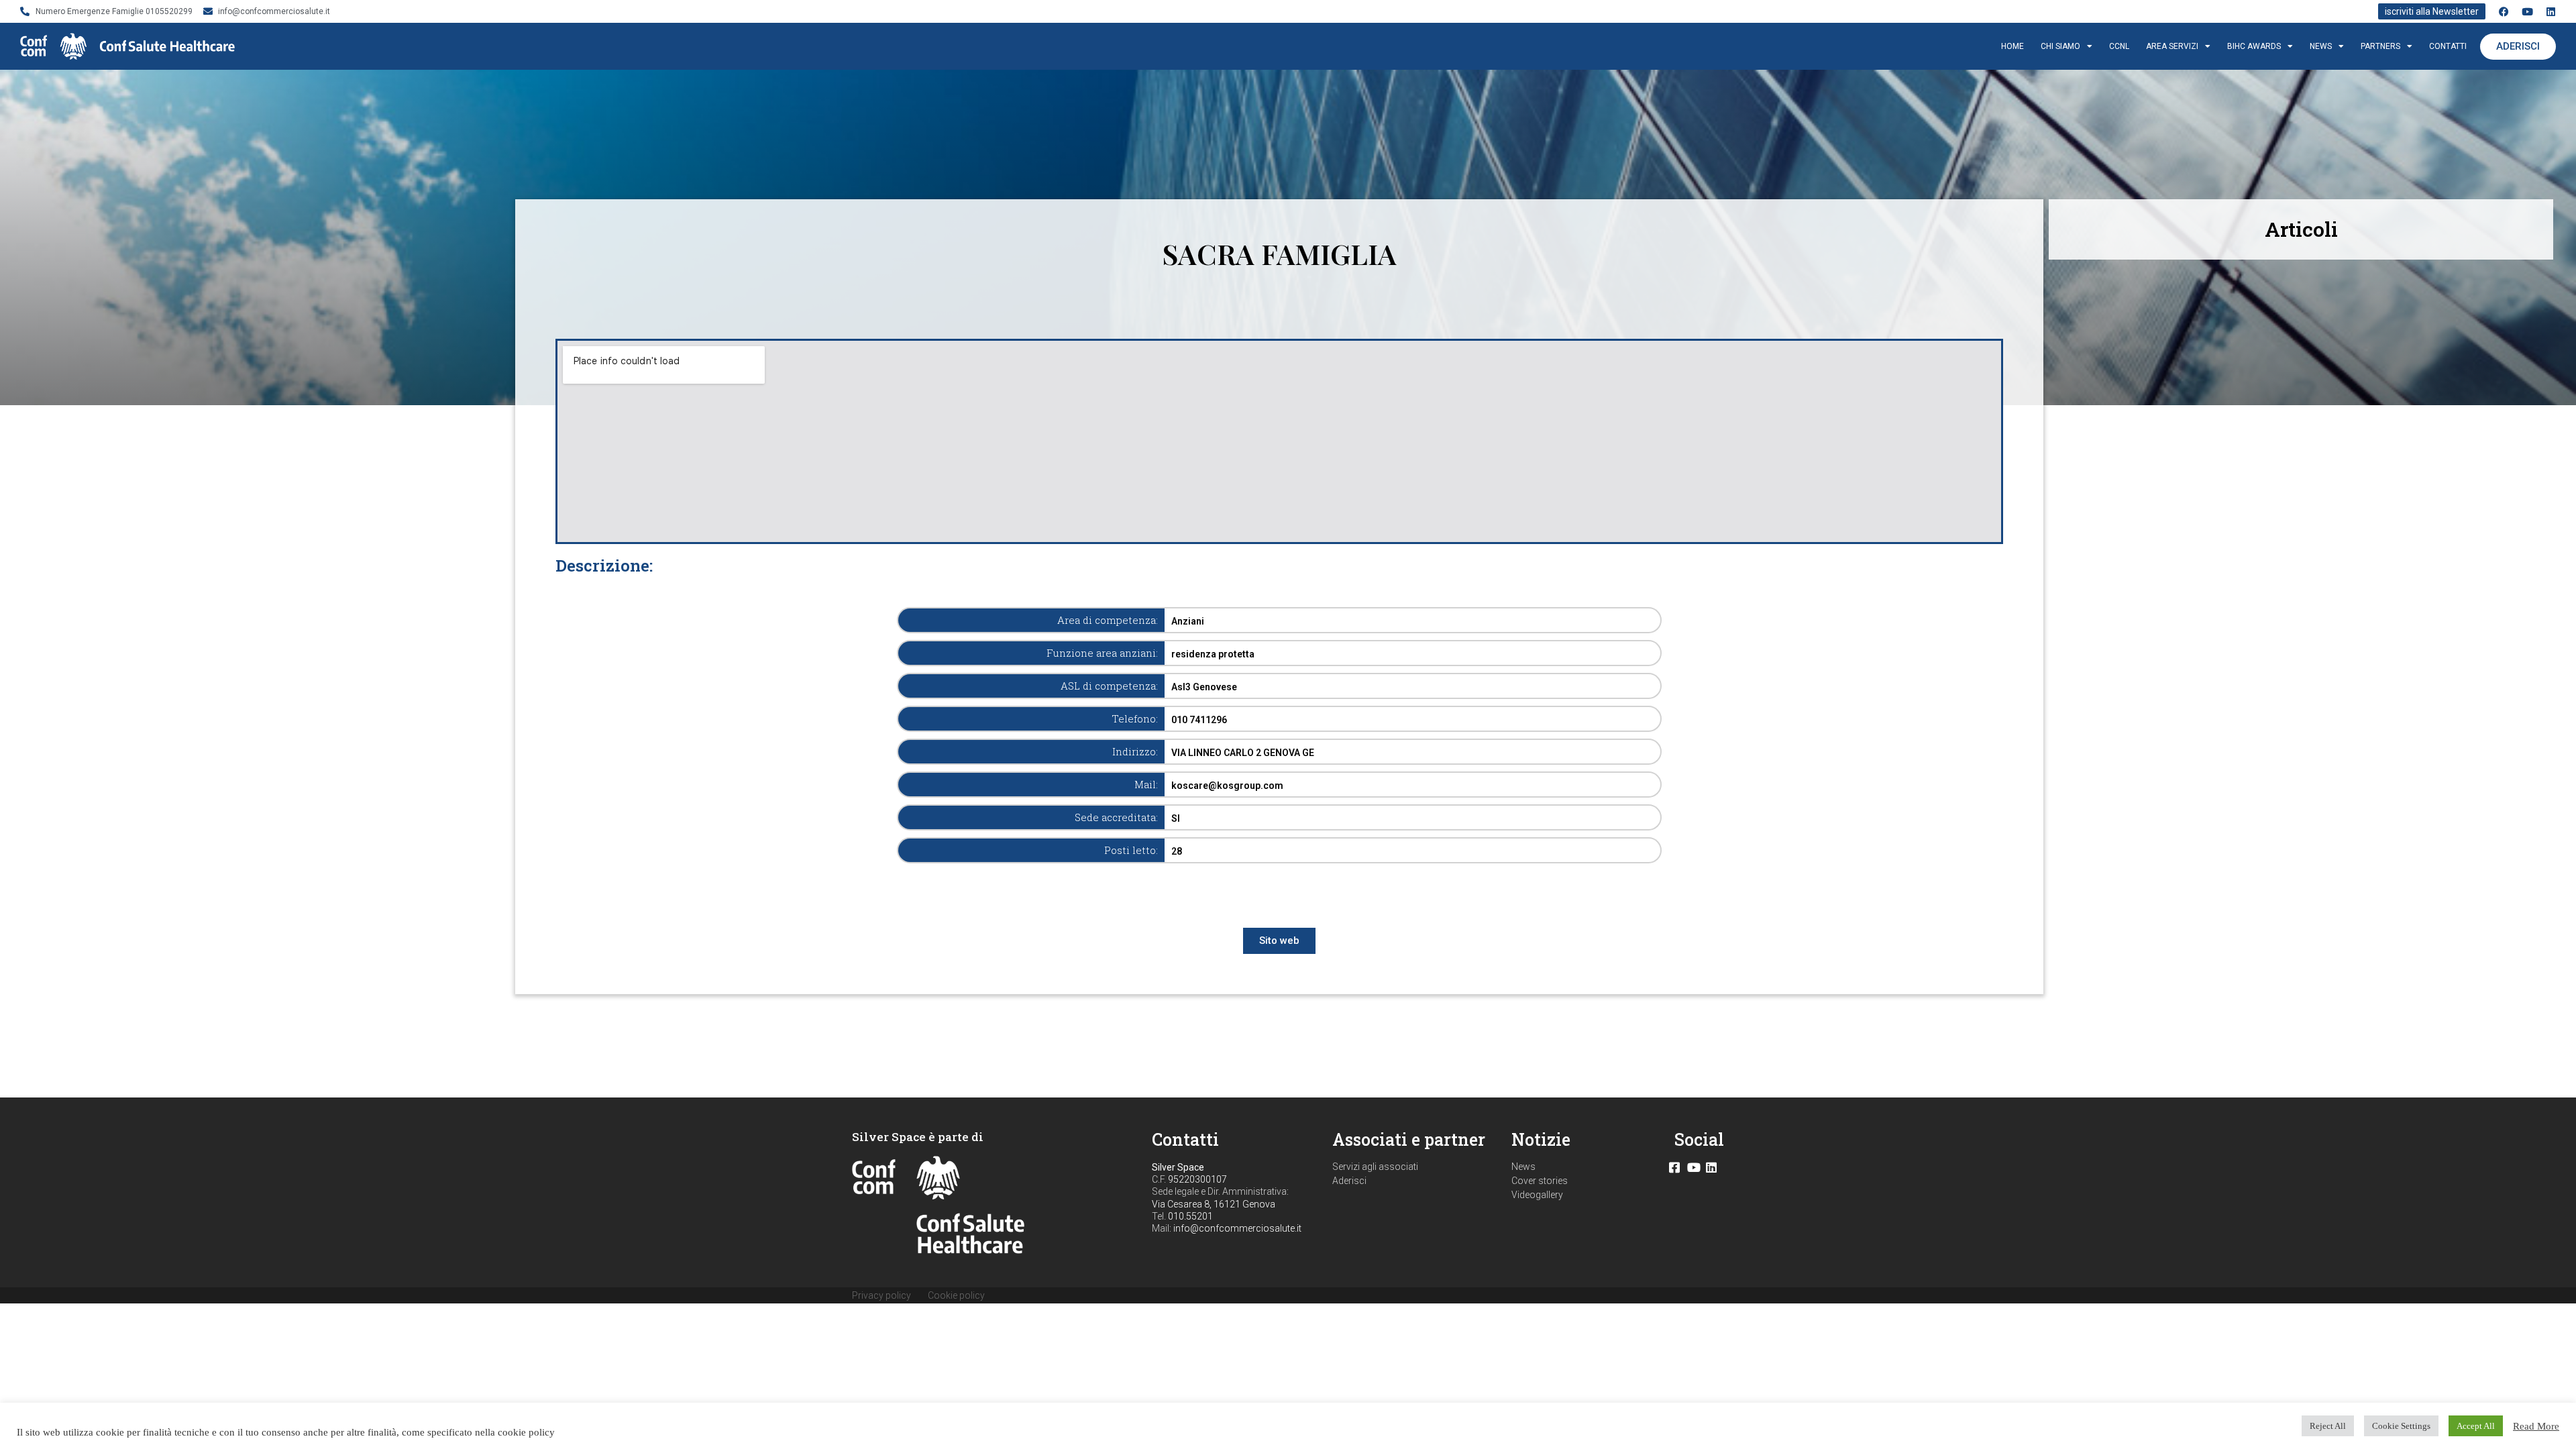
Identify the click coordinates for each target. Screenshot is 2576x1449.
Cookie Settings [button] (2401, 1426)
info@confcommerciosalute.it (1237, 1228)
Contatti (2448, 46)
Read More (2536, 1426)
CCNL (2119, 46)
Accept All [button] (2476, 1426)
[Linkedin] (2551, 12)
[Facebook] (2504, 12)
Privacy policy (881, 1295)
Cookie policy (956, 1295)
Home (2012, 46)
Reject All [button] (2328, 1426)
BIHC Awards (2254, 46)
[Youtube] (2527, 12)
